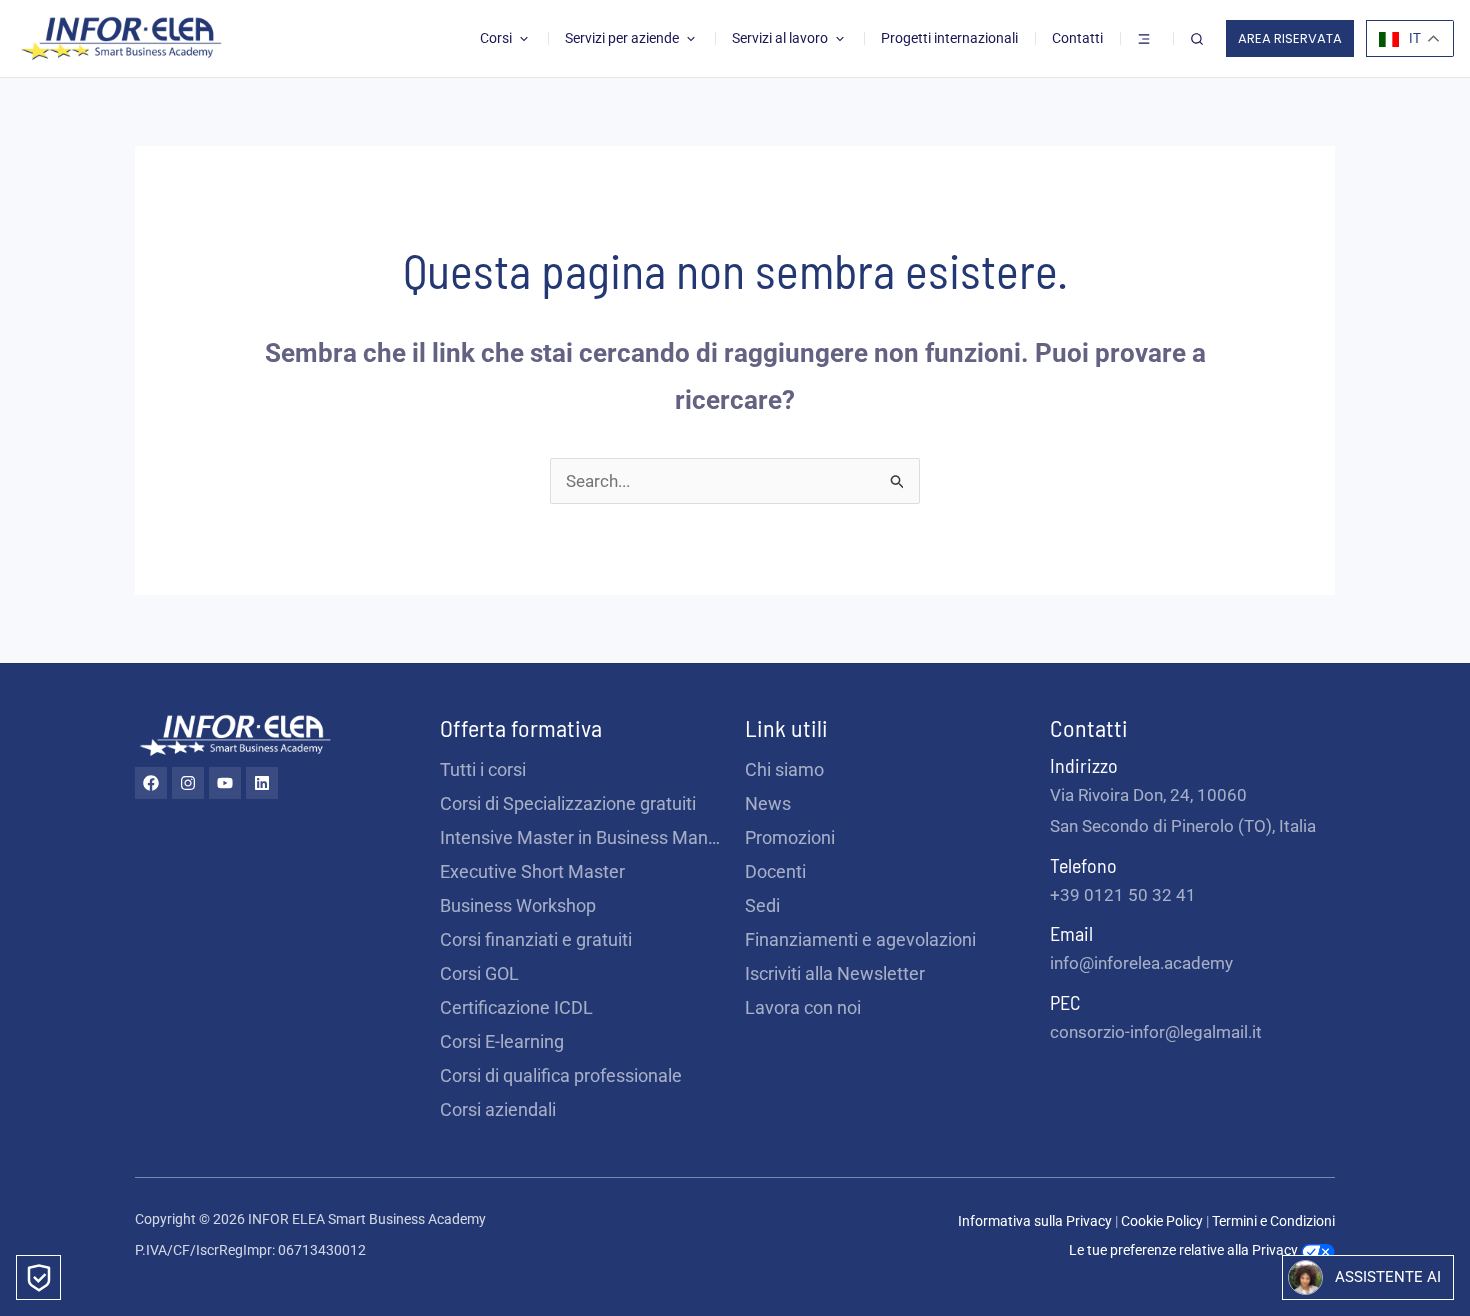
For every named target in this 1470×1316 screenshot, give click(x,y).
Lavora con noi (803, 1007)
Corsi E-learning (502, 1041)
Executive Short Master (532, 871)
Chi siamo (784, 769)
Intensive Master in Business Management (582, 837)
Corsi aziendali (498, 1109)
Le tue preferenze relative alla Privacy (1185, 1250)
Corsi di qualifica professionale (561, 1075)
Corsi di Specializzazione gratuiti (568, 803)
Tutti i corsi (483, 769)
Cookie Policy (1163, 1221)
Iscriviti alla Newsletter (835, 973)
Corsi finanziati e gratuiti (536, 939)
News (768, 803)
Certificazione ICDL (516, 1007)
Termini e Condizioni (1273, 1221)
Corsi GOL (479, 973)
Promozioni (790, 837)
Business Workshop (518, 905)
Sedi (762, 905)
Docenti (775, 871)
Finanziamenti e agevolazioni (860, 939)
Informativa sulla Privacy (1035, 1221)
